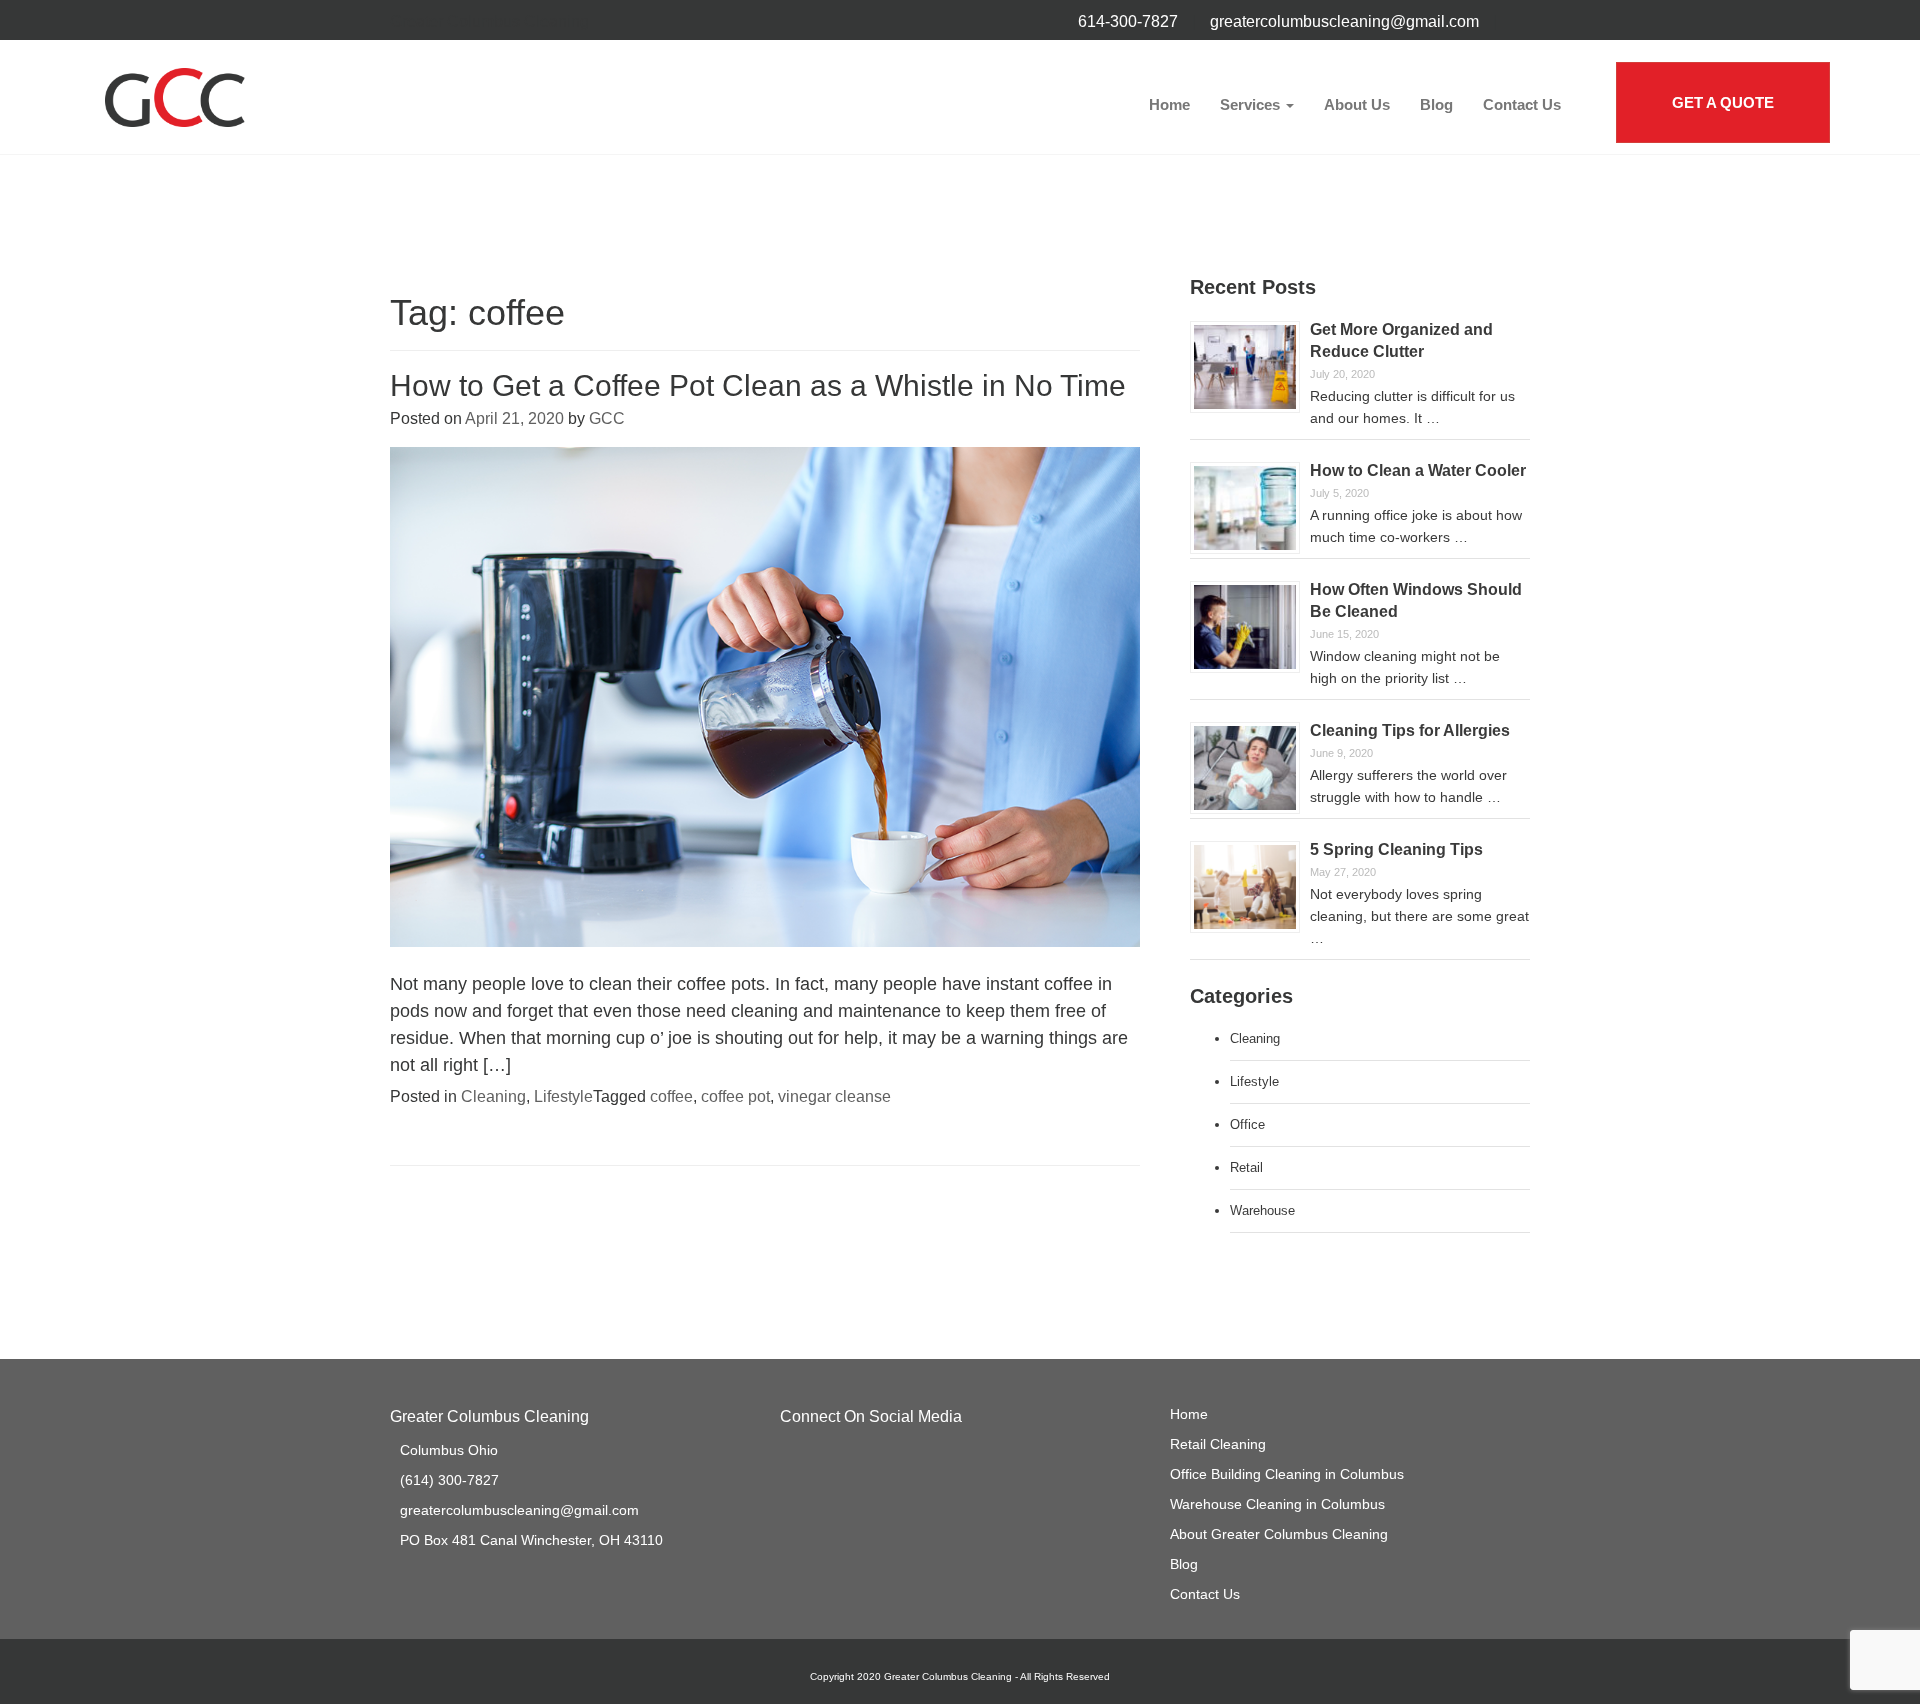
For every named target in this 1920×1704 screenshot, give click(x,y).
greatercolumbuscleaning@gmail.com (1344, 21)
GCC (607, 418)
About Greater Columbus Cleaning (1279, 1534)
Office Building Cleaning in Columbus (1287, 1474)
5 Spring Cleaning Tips (1396, 849)
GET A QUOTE (1723, 102)
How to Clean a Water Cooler (1418, 470)
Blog (1436, 104)
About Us (1357, 104)
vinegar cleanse (834, 1096)
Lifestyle (563, 1096)
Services (1252, 104)
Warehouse (1262, 1210)
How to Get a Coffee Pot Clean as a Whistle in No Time (758, 385)
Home (1169, 104)
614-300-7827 (1128, 21)
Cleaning (493, 1096)
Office (1247, 1124)
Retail (1246, 1167)
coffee (671, 1096)
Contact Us (1522, 104)
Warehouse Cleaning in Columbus (1277, 1504)
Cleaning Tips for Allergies (1410, 730)
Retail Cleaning (1218, 1444)
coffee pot (735, 1096)
